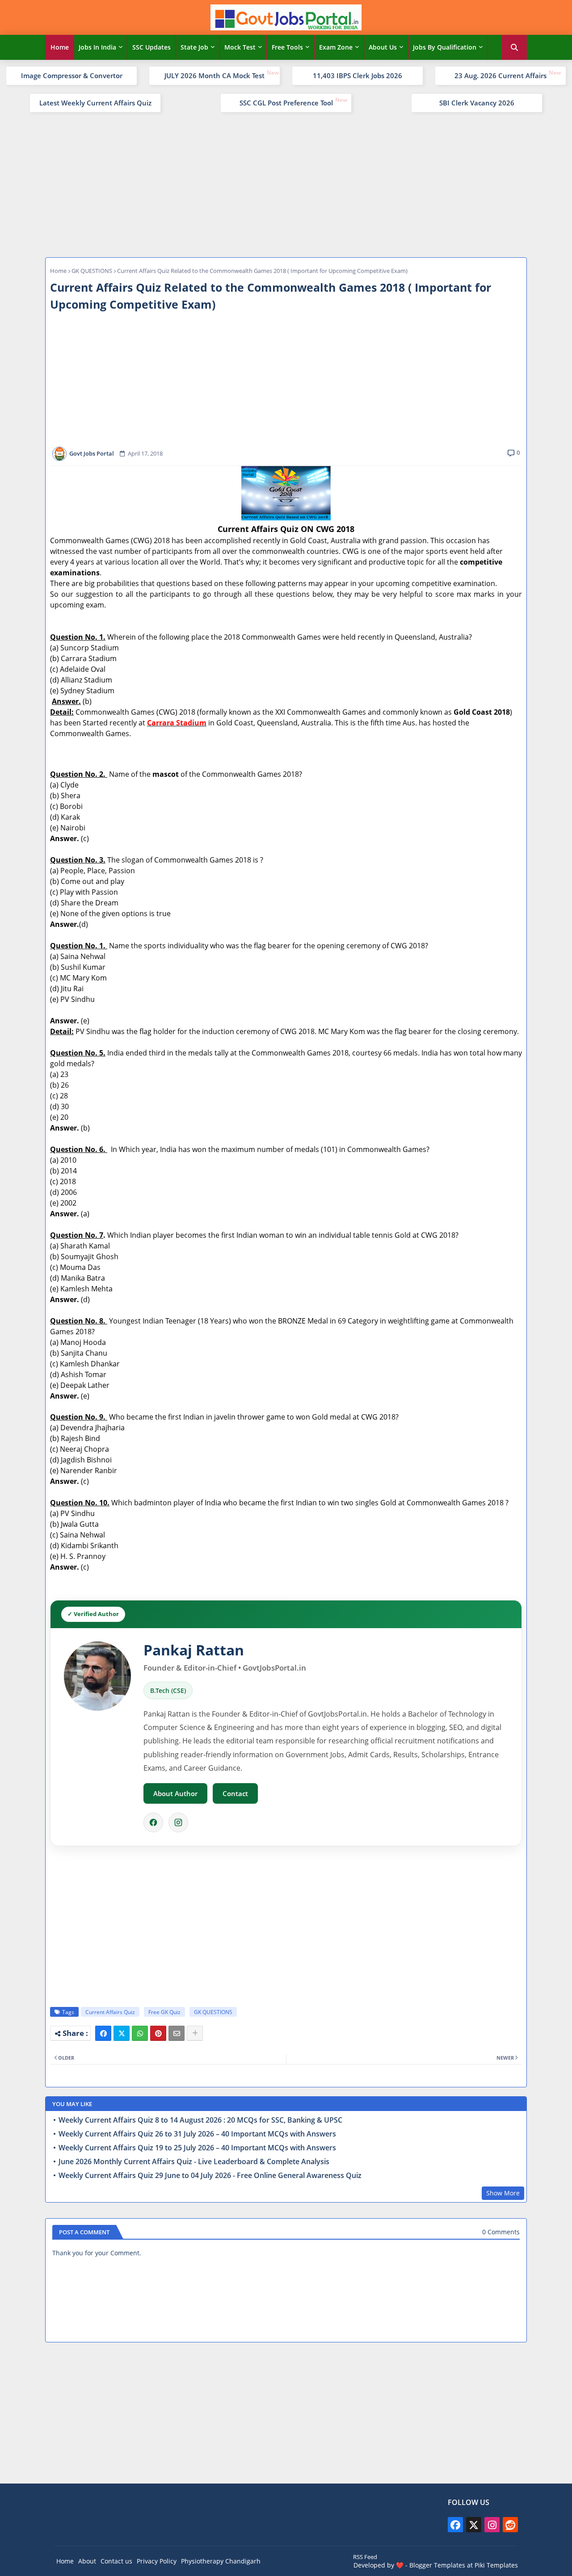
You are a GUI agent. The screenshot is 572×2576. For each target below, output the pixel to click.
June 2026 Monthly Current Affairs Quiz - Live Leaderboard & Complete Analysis (194, 2162)
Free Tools (287, 47)
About (87, 2561)
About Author (175, 1793)
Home (60, 47)
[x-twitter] (474, 2525)
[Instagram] (178, 1822)
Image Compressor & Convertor (72, 75)
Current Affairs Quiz (110, 2012)
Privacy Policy (157, 2561)
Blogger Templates (437, 2565)
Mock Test (240, 47)
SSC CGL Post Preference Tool (286, 103)
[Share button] (195, 2033)
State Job (194, 47)
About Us (383, 47)
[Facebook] (153, 1822)
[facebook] (455, 2525)
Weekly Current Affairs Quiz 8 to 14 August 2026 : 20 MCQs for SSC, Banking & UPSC (200, 2120)
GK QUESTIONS (92, 271)
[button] (514, 47)
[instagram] (492, 2525)
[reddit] (510, 2525)
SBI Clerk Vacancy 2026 (477, 103)
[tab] (60, 47)
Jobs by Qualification (445, 47)
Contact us (116, 2561)
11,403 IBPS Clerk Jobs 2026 (357, 75)
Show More (503, 2193)
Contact (235, 1793)
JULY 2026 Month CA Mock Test (214, 75)
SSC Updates (151, 47)
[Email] (177, 2033)
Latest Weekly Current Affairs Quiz (95, 103)
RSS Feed (365, 2557)
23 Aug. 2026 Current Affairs (500, 75)
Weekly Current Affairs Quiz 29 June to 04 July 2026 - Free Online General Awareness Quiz (210, 2176)
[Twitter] (122, 2033)
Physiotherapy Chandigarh (221, 2561)
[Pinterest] (158, 2033)
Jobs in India (97, 47)
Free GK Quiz (164, 2012)
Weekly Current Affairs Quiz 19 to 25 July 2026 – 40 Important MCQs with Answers (197, 2148)
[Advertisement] (286, 184)
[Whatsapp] (140, 2033)
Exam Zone (336, 47)
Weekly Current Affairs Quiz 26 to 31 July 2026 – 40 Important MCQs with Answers (197, 2134)
